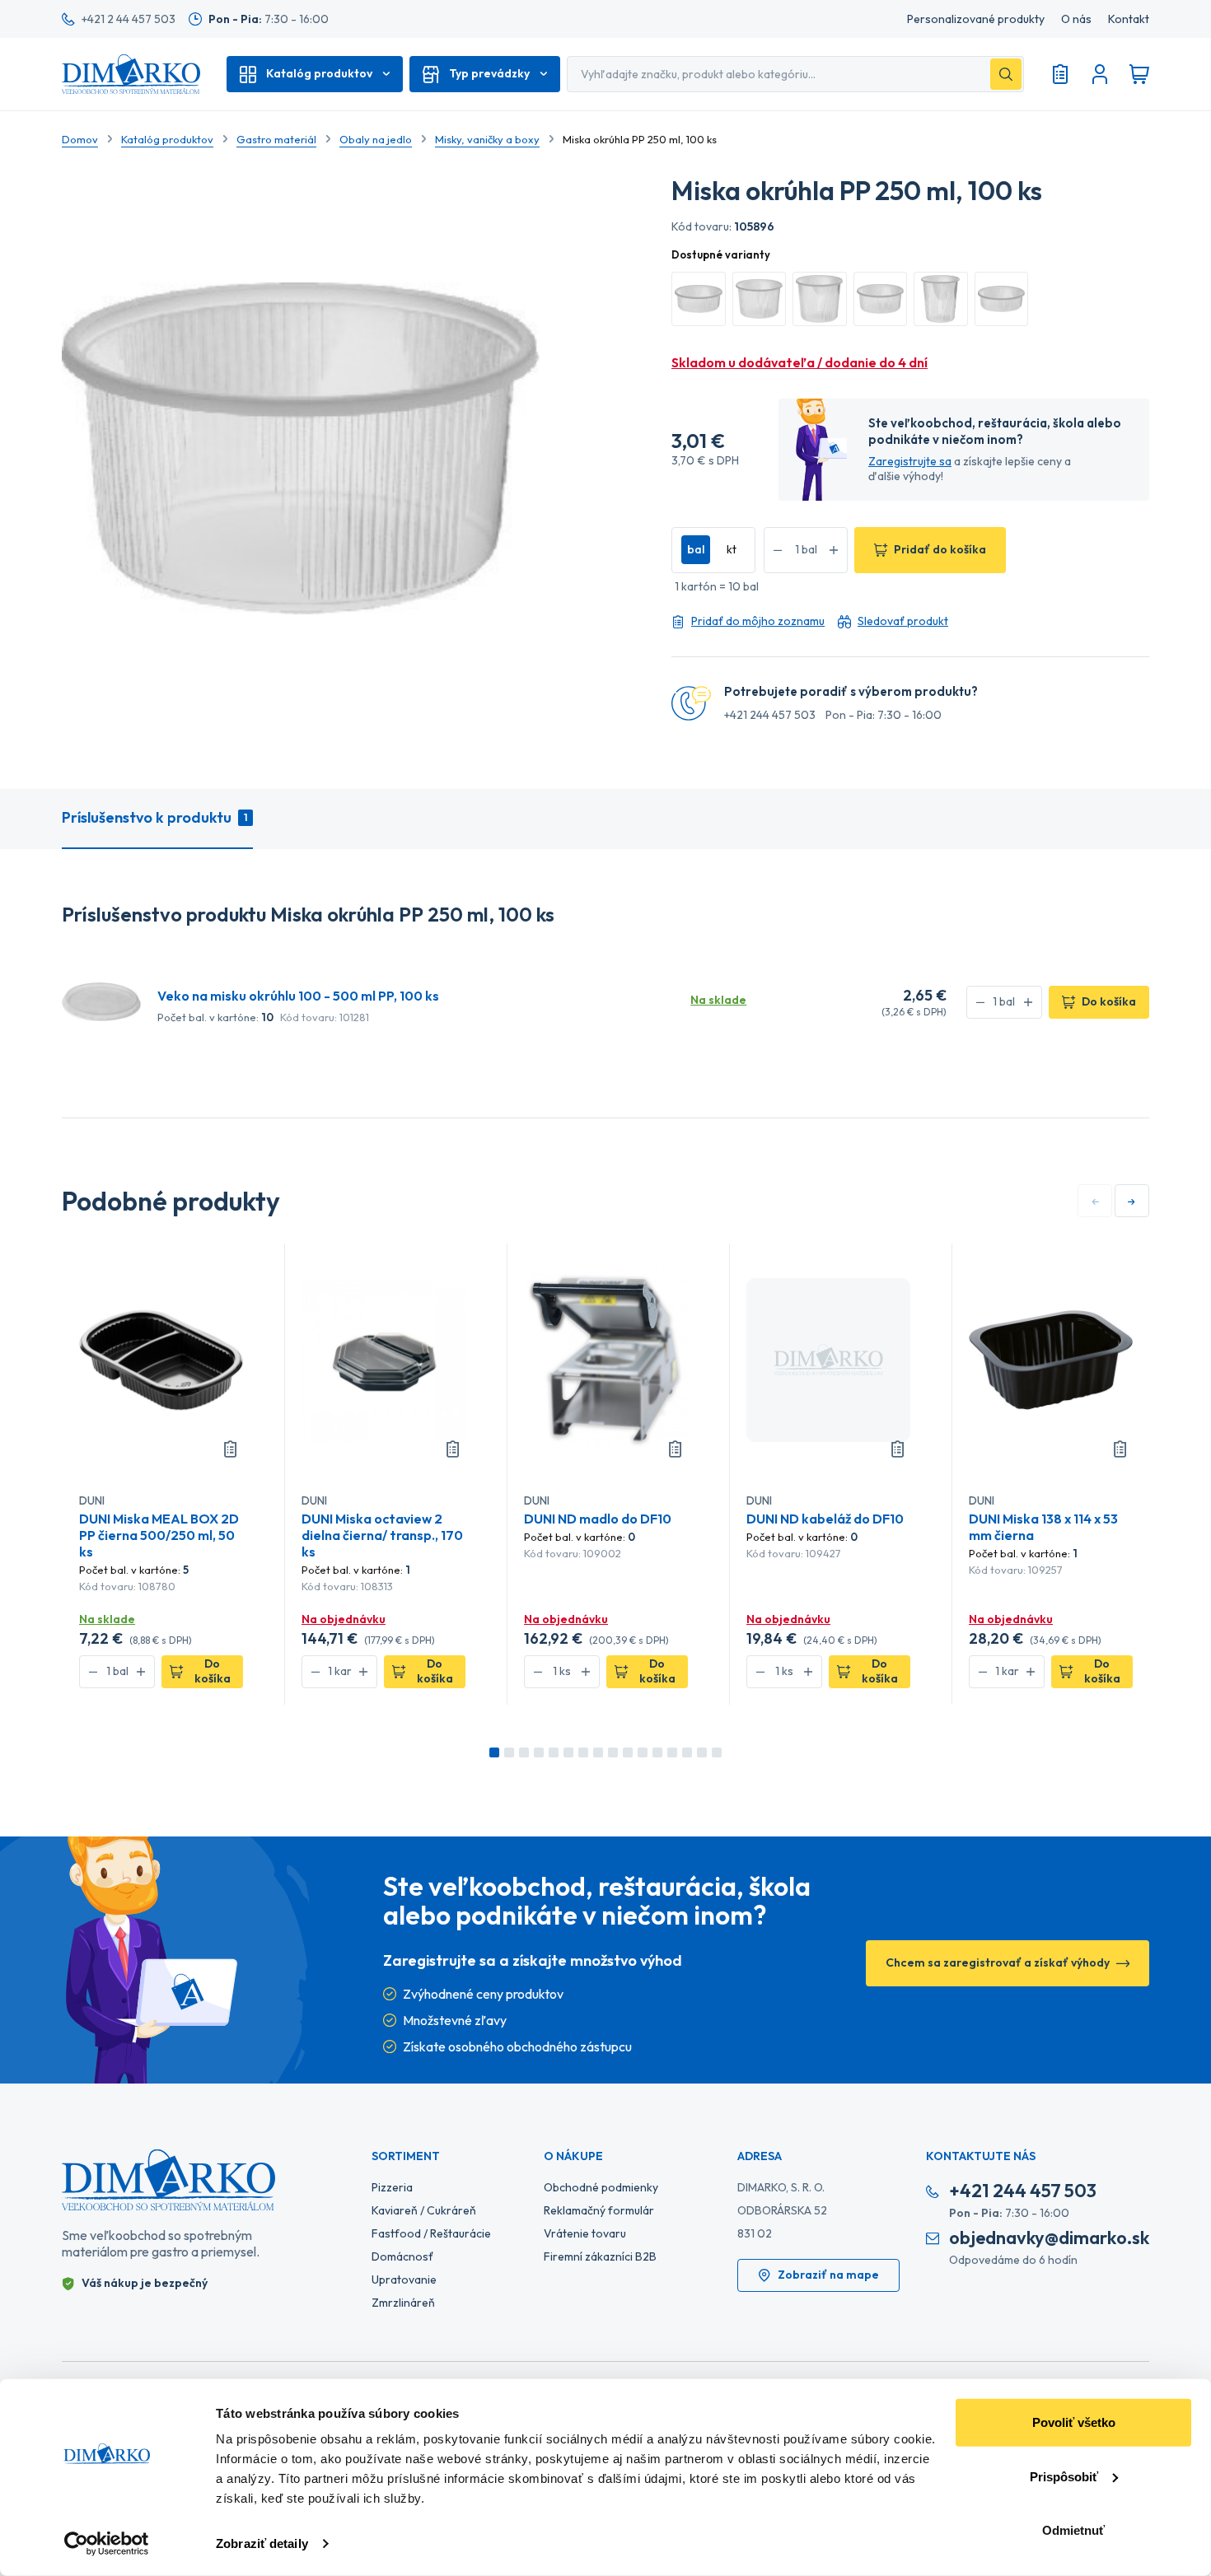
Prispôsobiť (1064, 2476)
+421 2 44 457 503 (129, 19)
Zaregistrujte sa (910, 461)
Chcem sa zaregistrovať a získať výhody (998, 1962)
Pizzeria (392, 2187)
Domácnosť (402, 2256)
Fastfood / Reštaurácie (431, 2233)
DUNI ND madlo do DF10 (598, 1519)
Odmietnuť (1073, 2530)
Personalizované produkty (976, 19)
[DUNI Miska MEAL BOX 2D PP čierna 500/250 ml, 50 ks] (161, 1359)
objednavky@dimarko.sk (1049, 2238)
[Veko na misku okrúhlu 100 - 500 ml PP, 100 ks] (101, 1001)
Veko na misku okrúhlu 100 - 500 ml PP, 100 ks (298, 996)
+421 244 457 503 (770, 715)
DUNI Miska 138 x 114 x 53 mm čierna (1043, 1527)
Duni (92, 1500)
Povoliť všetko (1074, 2422)
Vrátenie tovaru (585, 2233)
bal (696, 549)
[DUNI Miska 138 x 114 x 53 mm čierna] (1051, 1359)
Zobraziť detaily (262, 2543)
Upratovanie (404, 2280)
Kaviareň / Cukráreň (424, 2210)
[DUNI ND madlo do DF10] (606, 1359)
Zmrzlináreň (403, 2303)
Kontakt (1129, 19)
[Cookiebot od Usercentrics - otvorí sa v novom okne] (107, 2544)
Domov (80, 139)
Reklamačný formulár (599, 2210)
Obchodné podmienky (601, 2187)
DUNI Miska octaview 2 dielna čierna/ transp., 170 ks (382, 1535)
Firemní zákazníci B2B (600, 2256)
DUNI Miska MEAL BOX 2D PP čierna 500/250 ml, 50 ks (159, 1535)
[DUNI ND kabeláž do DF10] (828, 1359)
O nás (1076, 19)
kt (732, 549)
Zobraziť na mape (828, 2275)
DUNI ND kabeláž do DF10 (825, 1519)
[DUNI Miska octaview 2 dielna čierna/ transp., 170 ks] (383, 1359)
